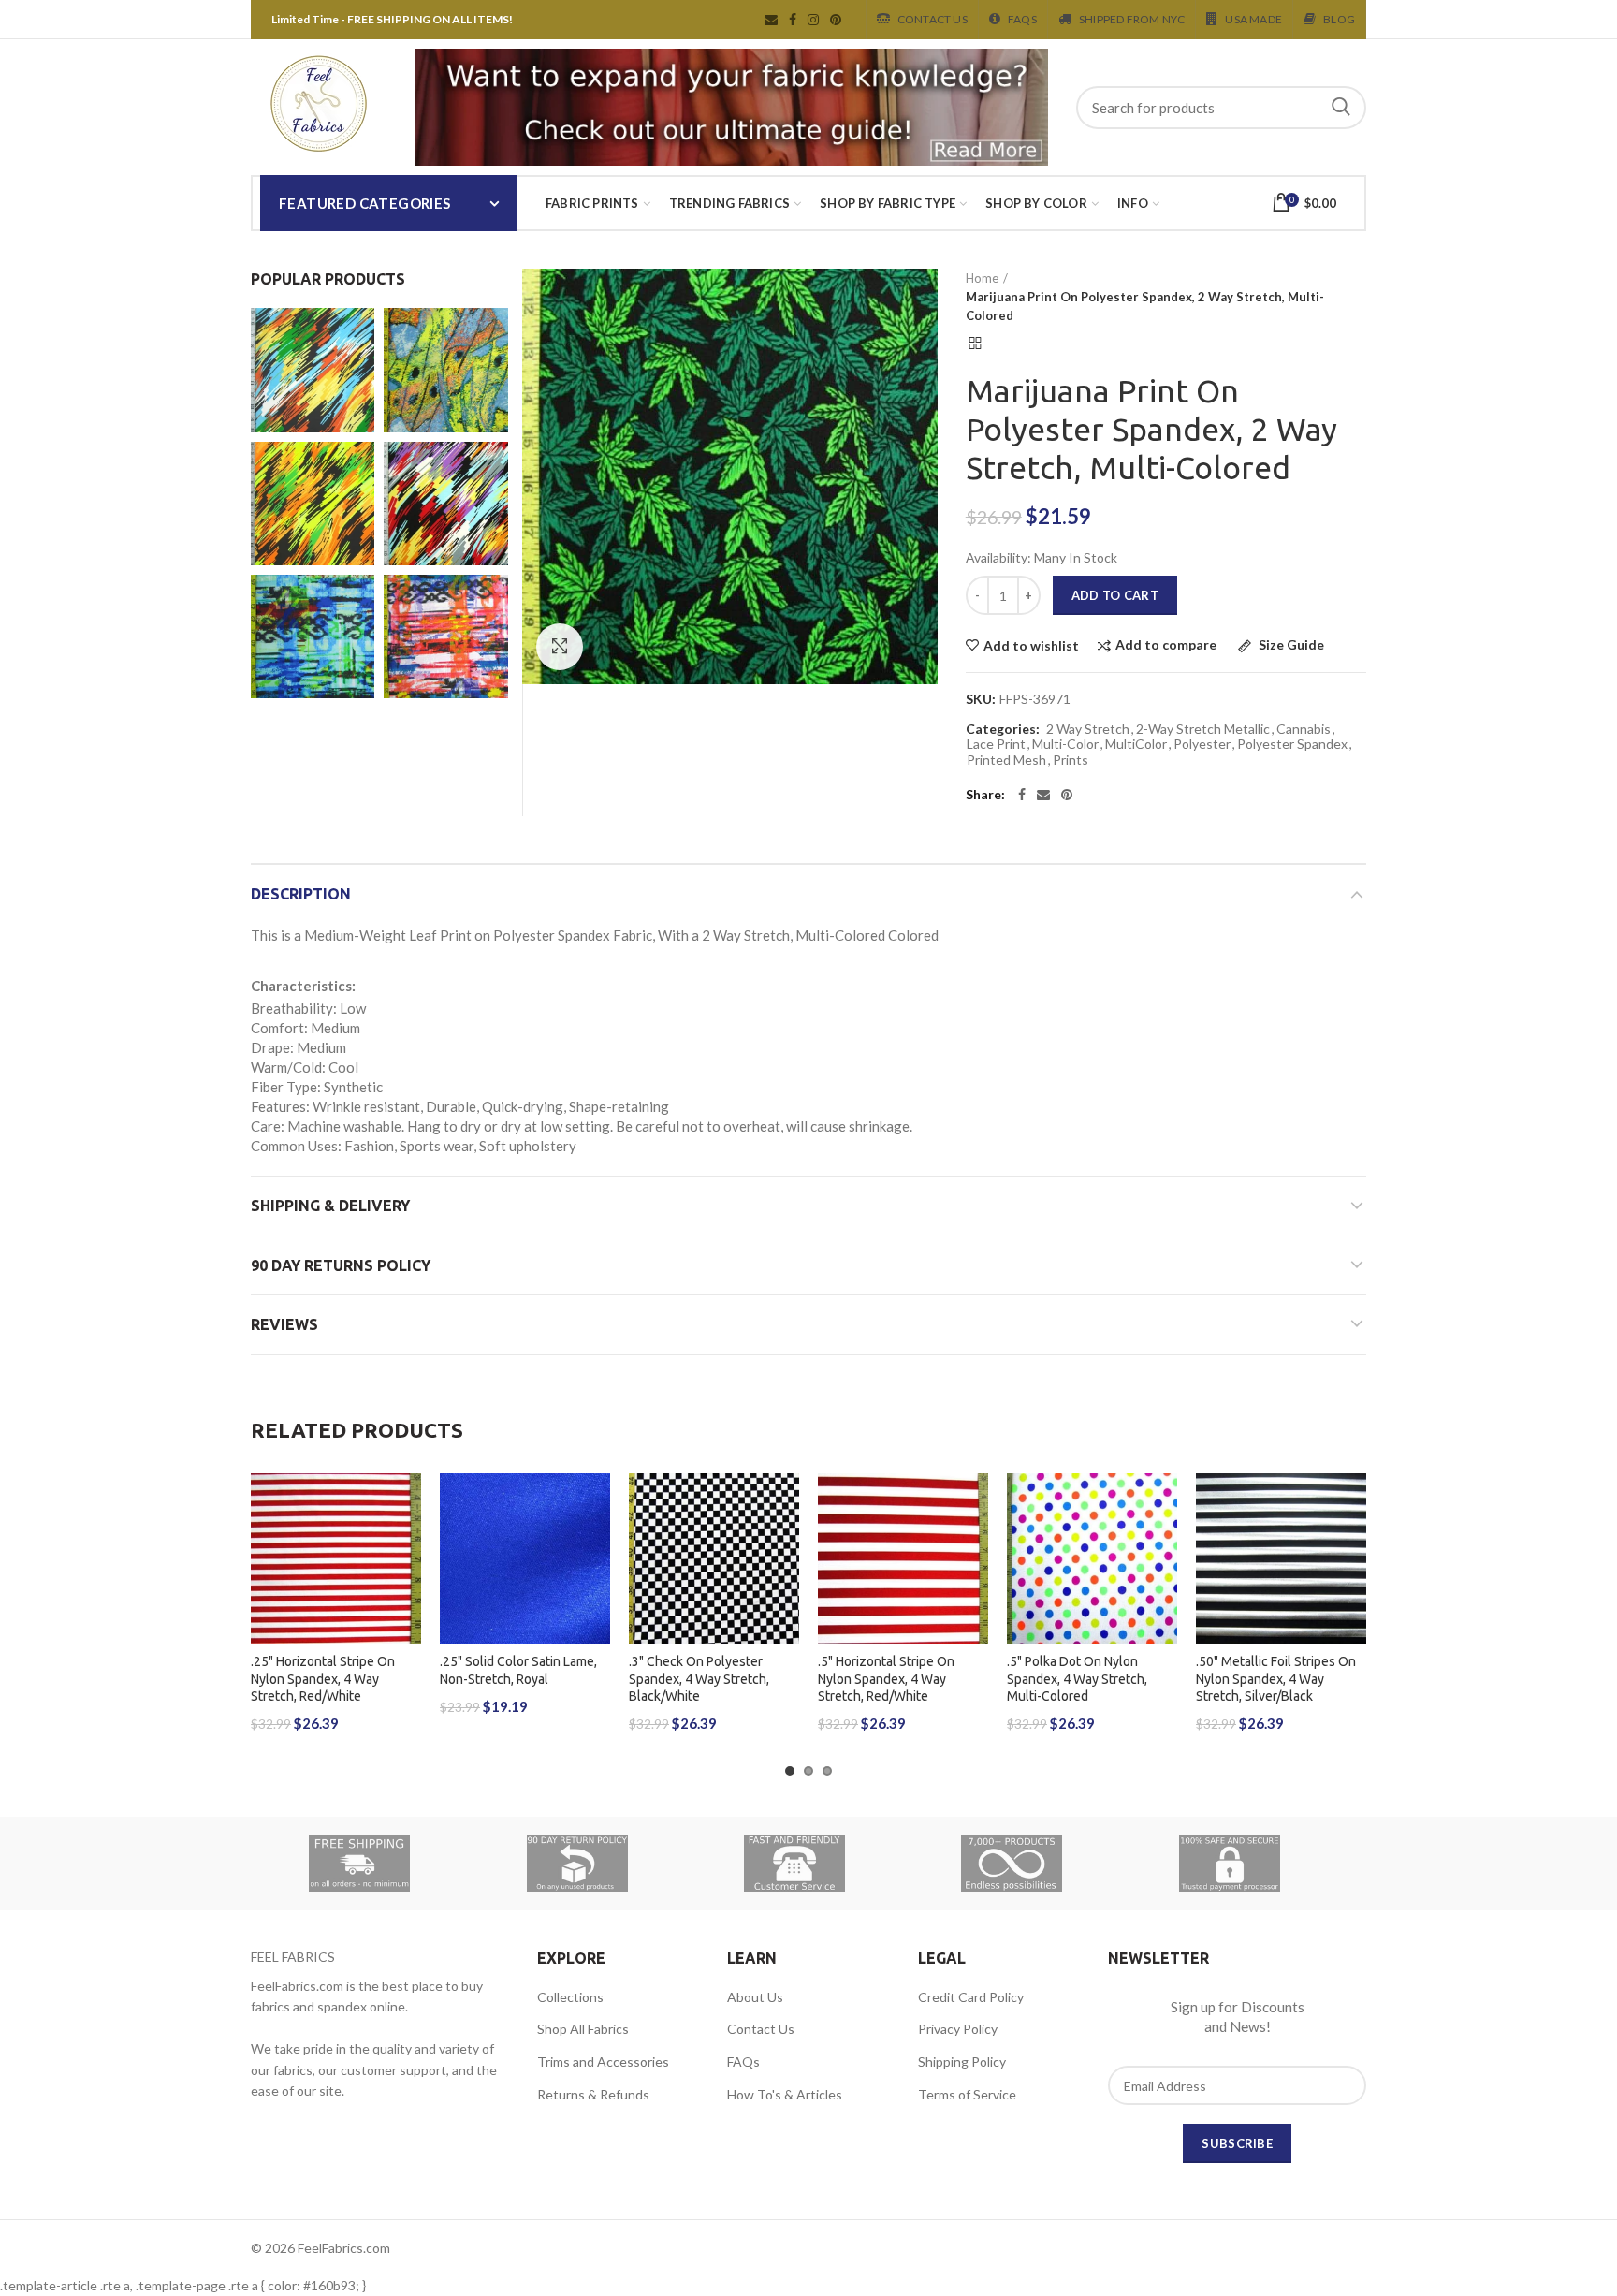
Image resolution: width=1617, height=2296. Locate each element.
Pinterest (836, 20)
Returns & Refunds (593, 2094)
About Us (755, 1997)
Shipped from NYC (1132, 19)
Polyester (1202, 744)
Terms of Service (967, 2094)
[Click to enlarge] (560, 647)
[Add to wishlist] (407, 1504)
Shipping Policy (962, 2062)
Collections (570, 1997)
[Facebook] (1022, 795)
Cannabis (1304, 729)
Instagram (813, 20)
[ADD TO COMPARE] (407, 1546)
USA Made (1253, 19)
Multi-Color (1065, 744)
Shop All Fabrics (583, 2029)
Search (1341, 108)
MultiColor (1136, 744)
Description (301, 894)
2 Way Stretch (1088, 729)
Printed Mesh (1006, 760)
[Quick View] (407, 1588)
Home (982, 278)
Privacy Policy (958, 2029)
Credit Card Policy (971, 1997)
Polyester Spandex (1292, 744)
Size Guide (1290, 645)
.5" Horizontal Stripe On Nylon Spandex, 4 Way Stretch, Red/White (886, 1678)
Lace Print (996, 744)
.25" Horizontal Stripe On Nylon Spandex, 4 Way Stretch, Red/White (323, 1678)
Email (771, 20)
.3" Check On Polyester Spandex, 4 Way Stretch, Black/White (699, 1678)
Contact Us (932, 19)
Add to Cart (1115, 595)
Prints (1071, 760)
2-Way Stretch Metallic (1203, 729)
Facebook (793, 20)
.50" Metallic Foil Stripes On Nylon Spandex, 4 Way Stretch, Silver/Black (1276, 1678)
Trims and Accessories (603, 2062)
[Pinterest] (1067, 795)
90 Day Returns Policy (341, 1265)
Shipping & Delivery (330, 1206)
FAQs (743, 2062)
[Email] (1043, 795)
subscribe (1237, 2143)
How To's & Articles (785, 2094)
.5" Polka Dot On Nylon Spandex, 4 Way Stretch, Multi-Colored (1077, 1678)
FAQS (1022, 19)
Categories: (1003, 729)
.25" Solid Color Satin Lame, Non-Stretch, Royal (518, 1670)
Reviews (284, 1324)
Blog (1339, 19)
